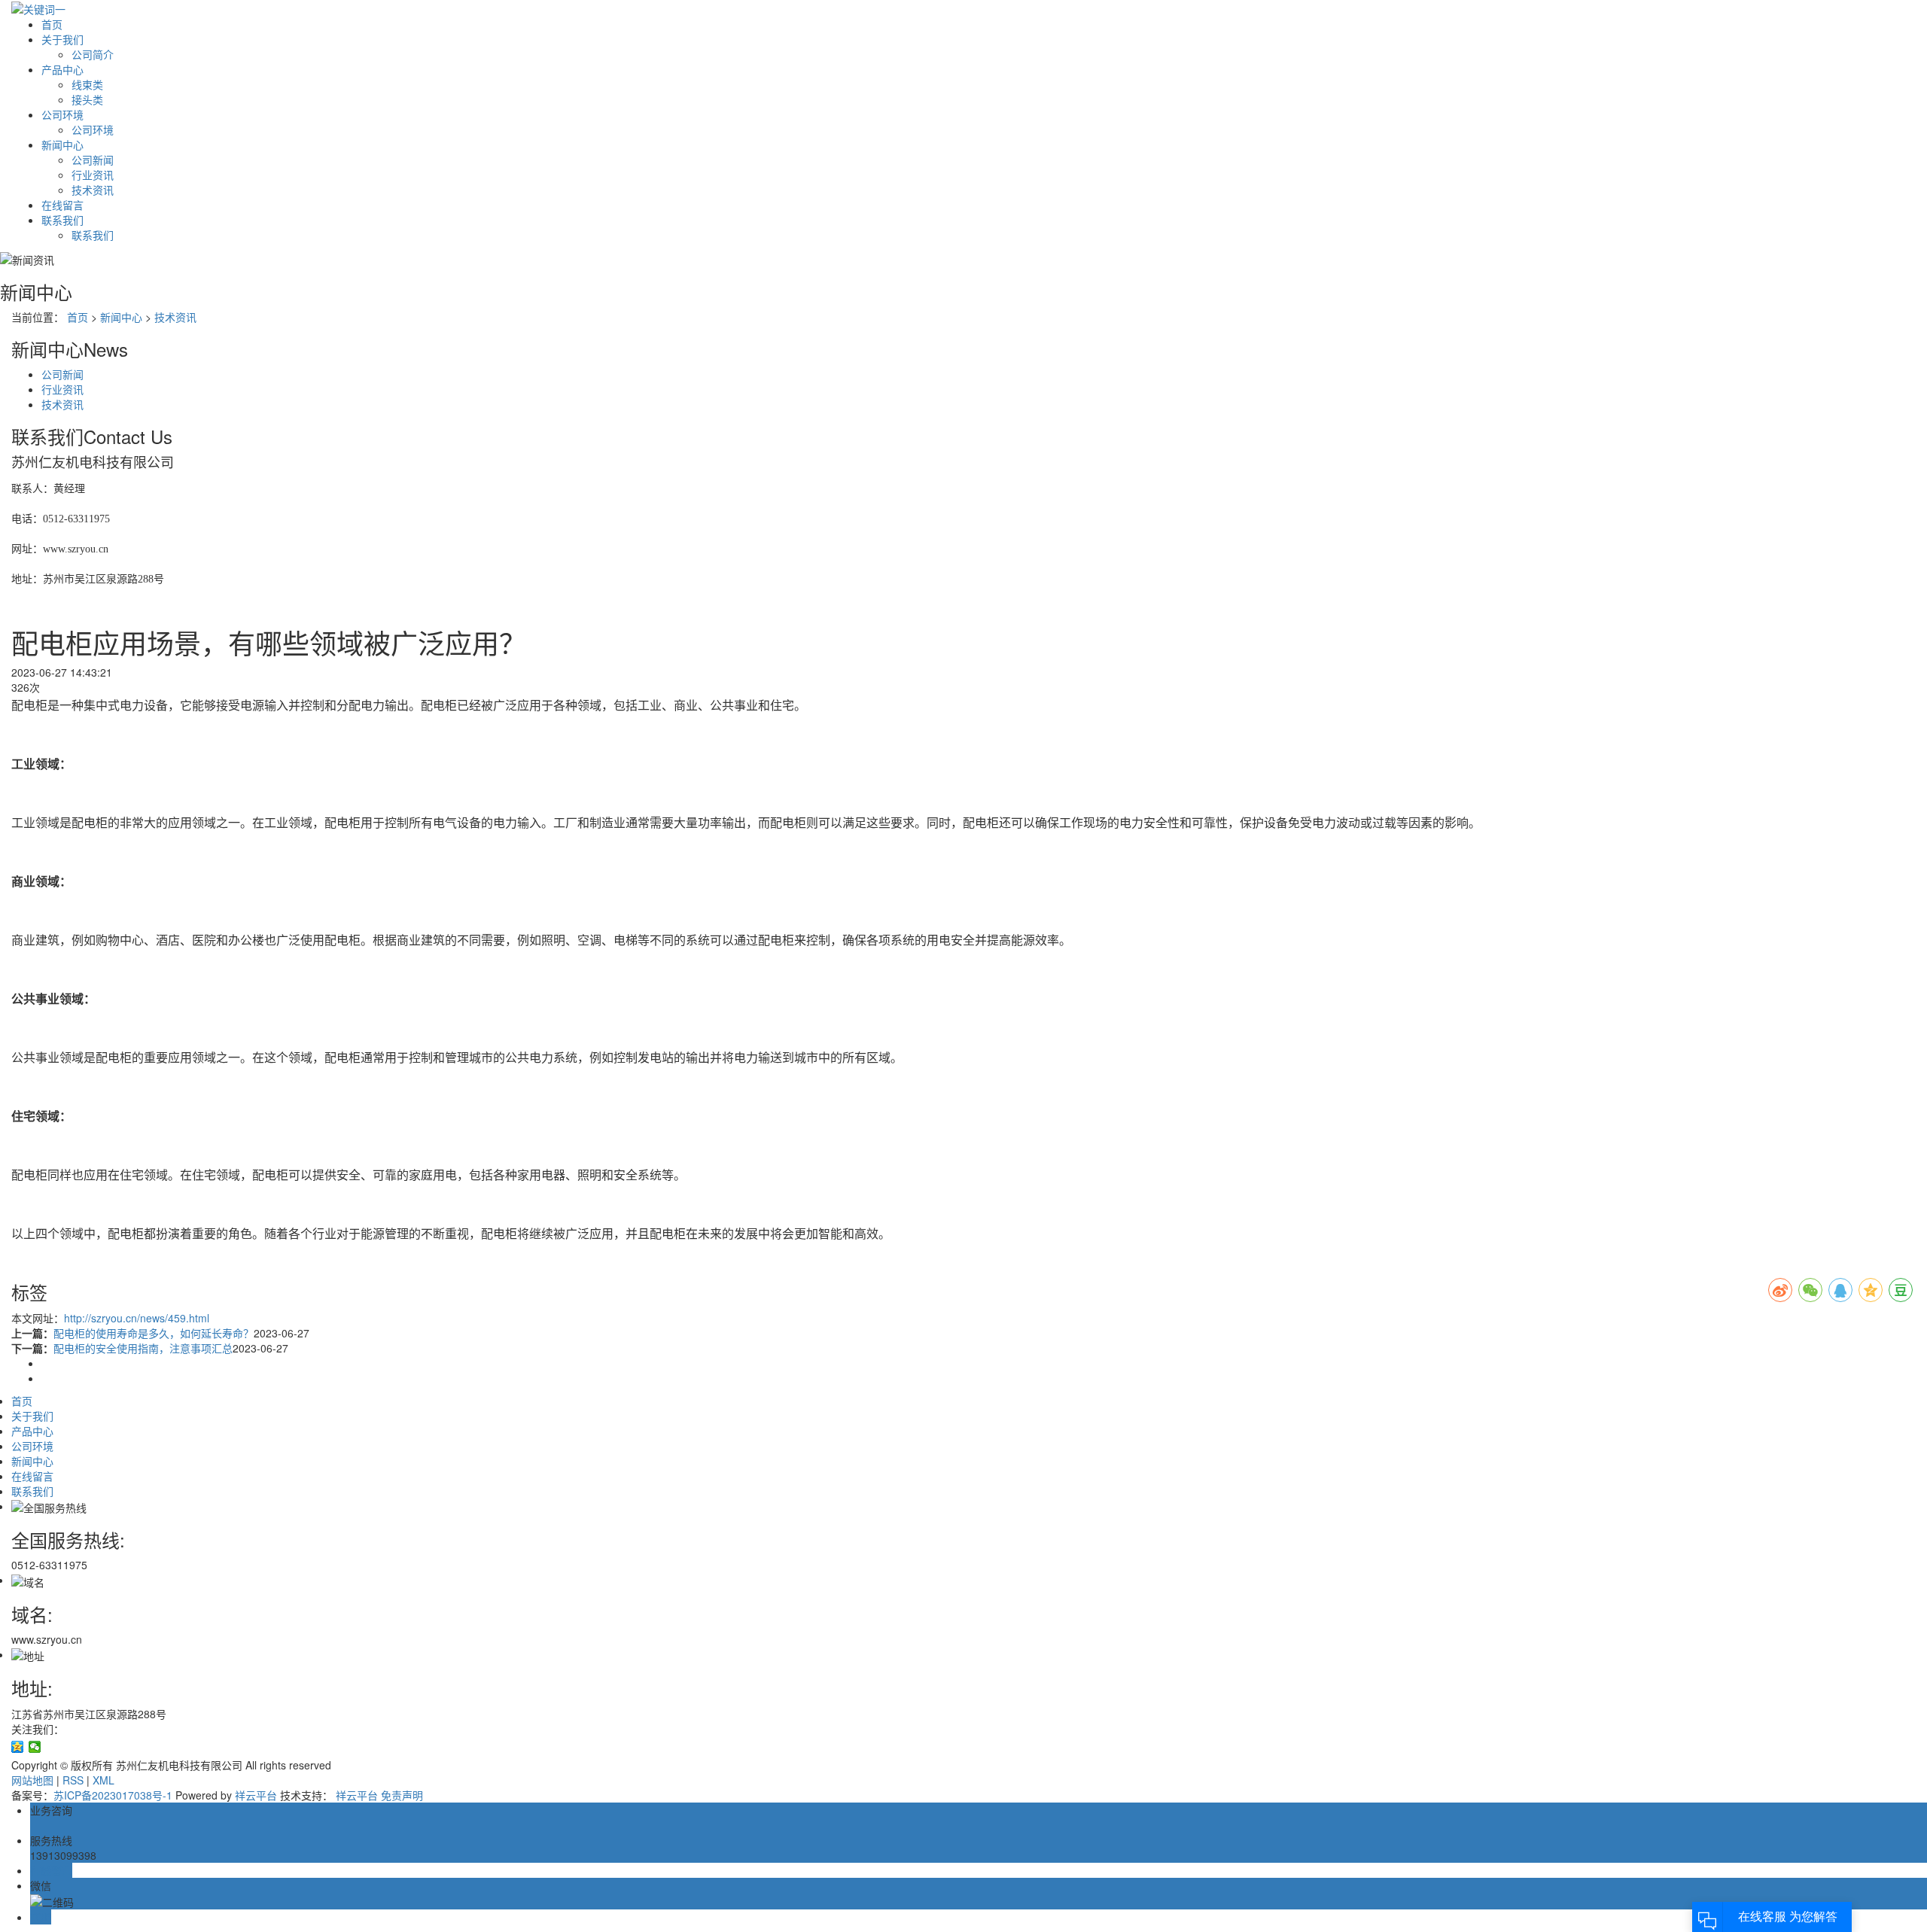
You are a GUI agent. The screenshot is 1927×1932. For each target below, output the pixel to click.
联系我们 (62, 220)
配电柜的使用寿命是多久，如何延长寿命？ (154, 1333)
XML (104, 1780)
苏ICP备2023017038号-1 (113, 1795)
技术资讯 (93, 190)
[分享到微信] (35, 1747)
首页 (52, 24)
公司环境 (62, 114)
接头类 (87, 99)
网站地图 (32, 1780)
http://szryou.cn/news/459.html (137, 1318)
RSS (73, 1780)
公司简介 (93, 54)
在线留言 (62, 205)
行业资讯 (93, 175)
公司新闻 (93, 160)
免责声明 (402, 1795)
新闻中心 (62, 145)
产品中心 (62, 69)
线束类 (87, 84)
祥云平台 (256, 1795)
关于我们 (62, 39)
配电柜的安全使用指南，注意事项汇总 (143, 1348)
